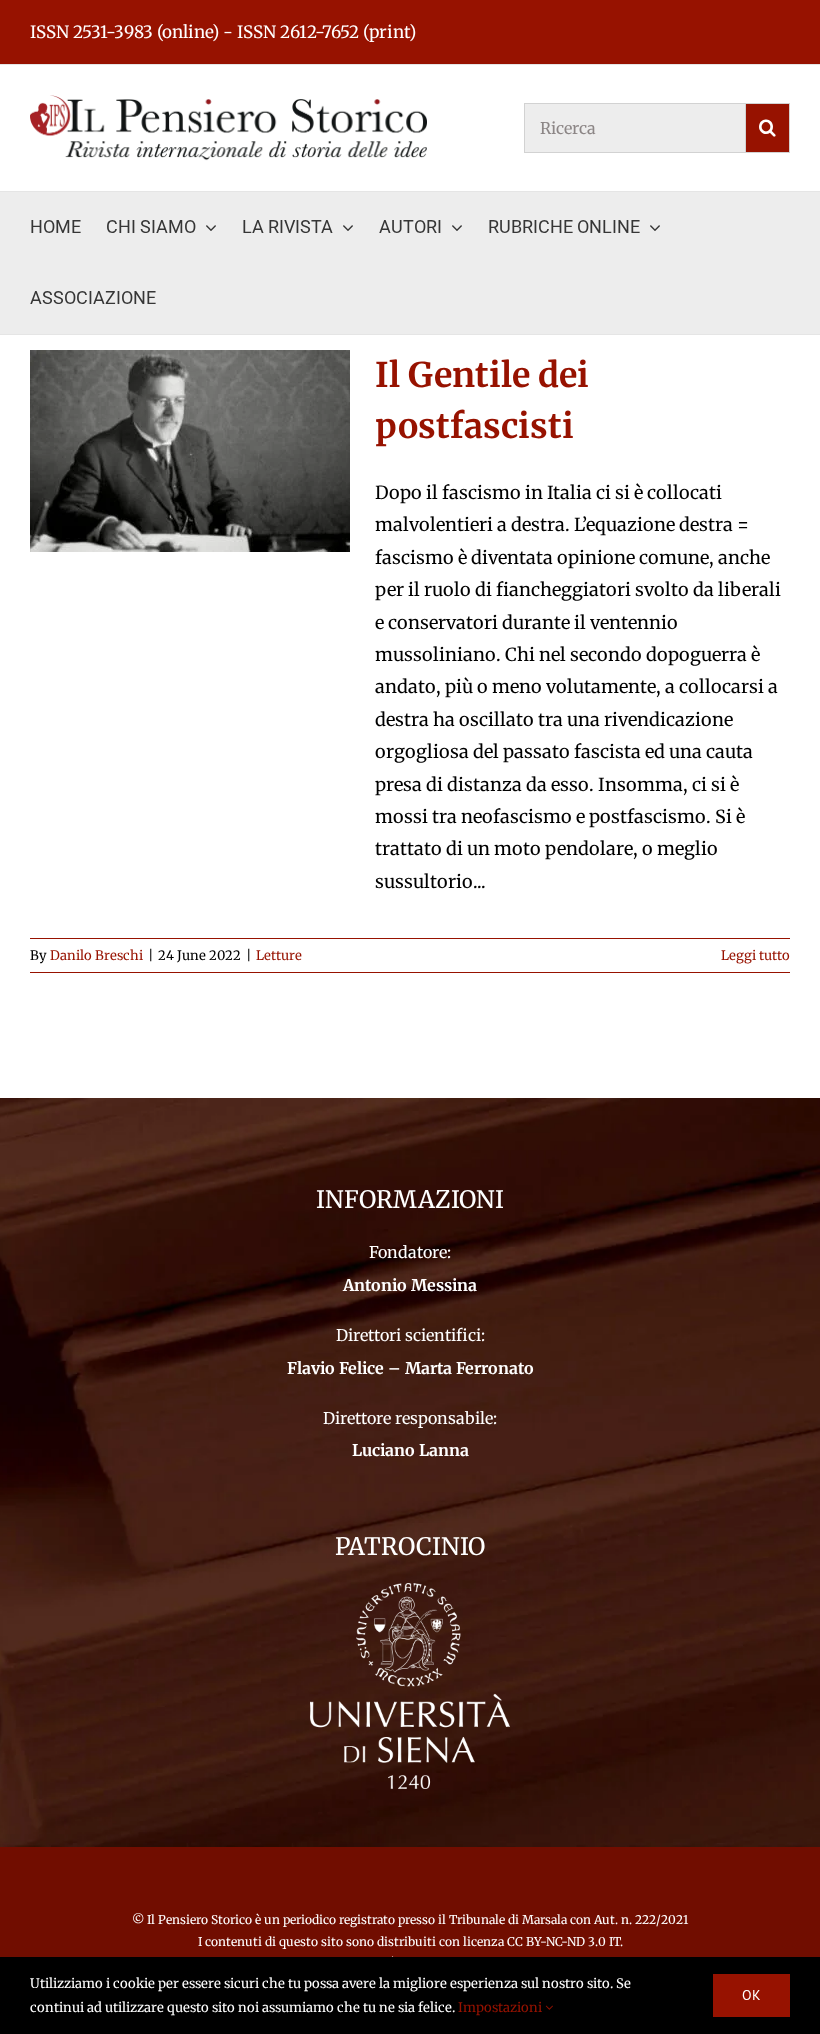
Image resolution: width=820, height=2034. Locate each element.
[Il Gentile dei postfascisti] (190, 451)
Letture (279, 955)
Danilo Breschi (96, 955)
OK (751, 1995)
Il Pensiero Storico (201, 1919)
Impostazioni (501, 2007)
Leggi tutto (755, 955)
